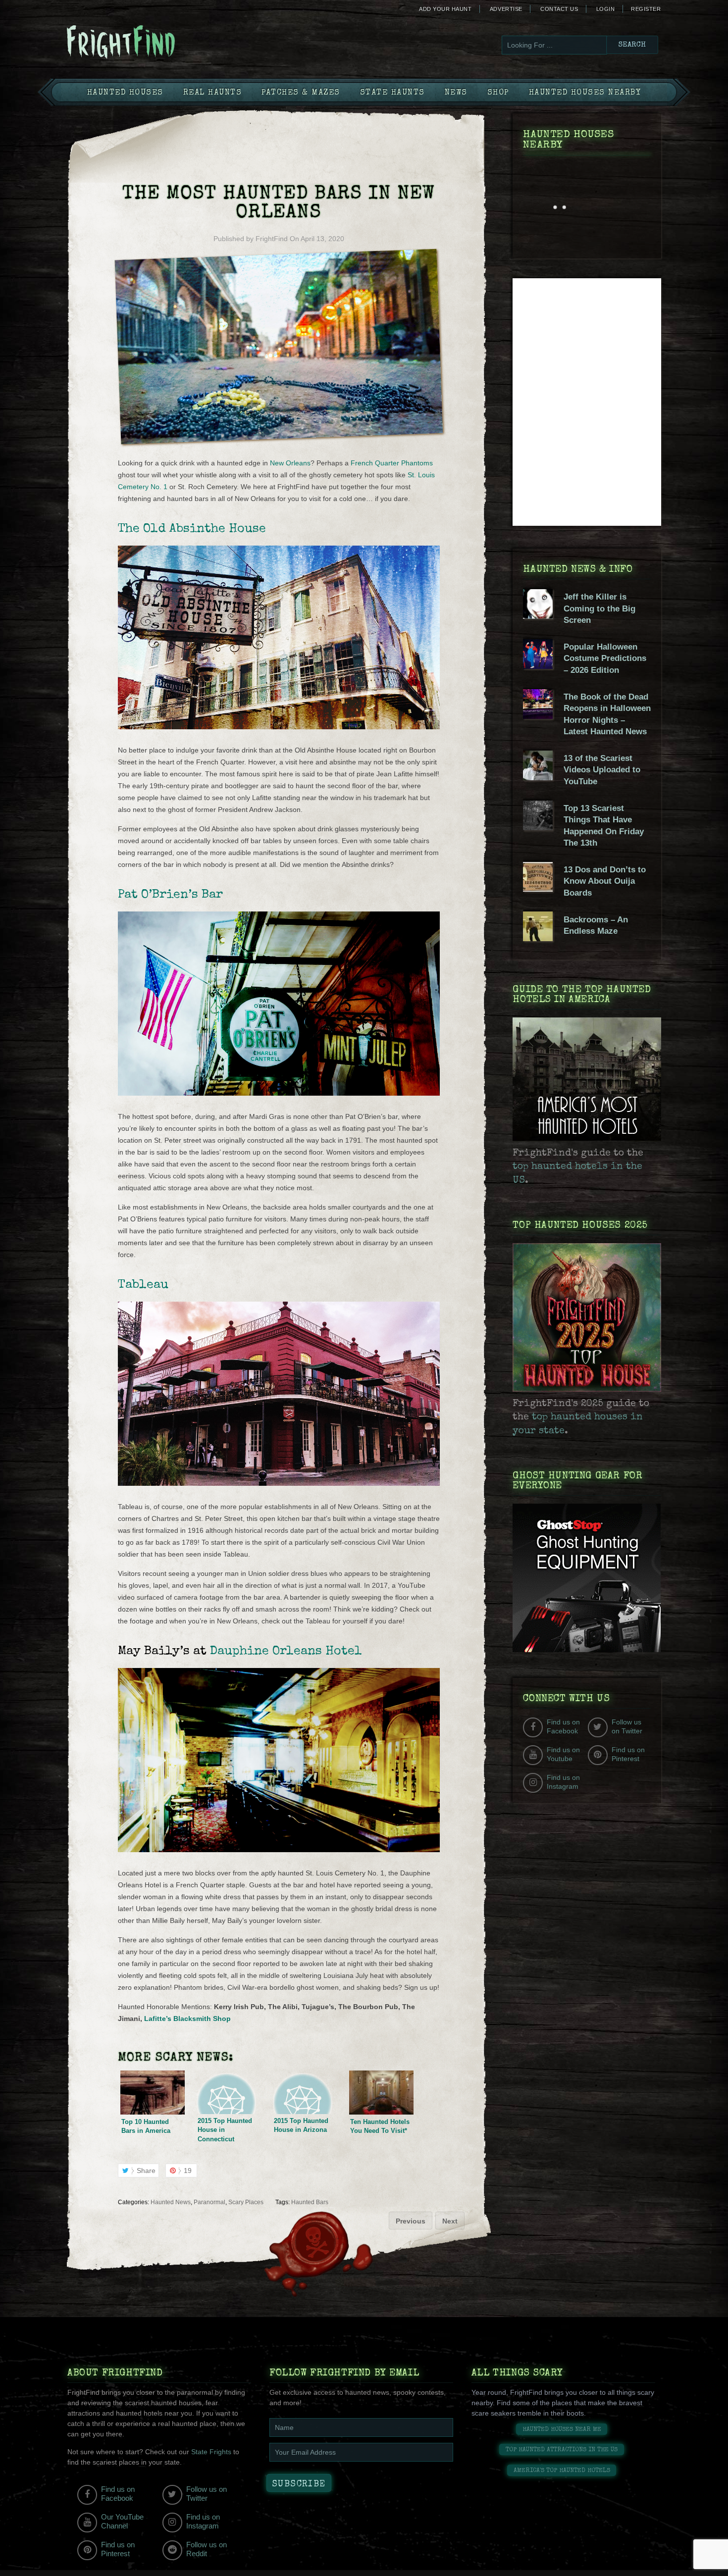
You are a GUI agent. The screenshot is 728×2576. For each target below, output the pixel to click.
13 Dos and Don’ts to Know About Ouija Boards (605, 881)
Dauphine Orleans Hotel (286, 1651)
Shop (498, 93)
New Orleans (290, 463)
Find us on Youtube (563, 1754)
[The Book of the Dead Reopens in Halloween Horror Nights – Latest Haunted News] (538, 716)
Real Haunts (213, 93)
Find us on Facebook (563, 1726)
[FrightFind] (161, 43)
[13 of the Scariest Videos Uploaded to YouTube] (538, 778)
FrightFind (272, 239)
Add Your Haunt (445, 9)
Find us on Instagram (563, 1782)
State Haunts (392, 93)
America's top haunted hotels (562, 2471)
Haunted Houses (125, 93)
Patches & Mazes (301, 93)
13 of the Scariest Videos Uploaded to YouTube (602, 770)
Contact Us (559, 9)
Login (606, 9)
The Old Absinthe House (192, 529)
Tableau (143, 1285)
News (456, 93)
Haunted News (171, 2202)
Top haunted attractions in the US (562, 2450)
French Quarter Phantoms (392, 463)
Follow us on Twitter (627, 1726)
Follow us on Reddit (207, 2549)
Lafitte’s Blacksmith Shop (187, 2019)
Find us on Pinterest (628, 1754)
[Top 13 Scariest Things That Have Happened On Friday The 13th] (538, 828)
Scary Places (246, 2202)
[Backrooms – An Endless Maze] (538, 939)
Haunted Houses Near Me (562, 2430)
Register (646, 9)
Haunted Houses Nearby (585, 93)
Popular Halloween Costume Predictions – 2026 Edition (605, 658)
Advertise (506, 9)
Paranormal (209, 2202)
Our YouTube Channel (122, 2521)
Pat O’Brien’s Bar (170, 895)
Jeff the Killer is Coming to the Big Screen (599, 608)
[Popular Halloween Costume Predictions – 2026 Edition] (538, 666)
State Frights (211, 2452)
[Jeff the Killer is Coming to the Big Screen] (538, 616)
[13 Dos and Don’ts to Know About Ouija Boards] (538, 889)
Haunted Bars (310, 2202)
